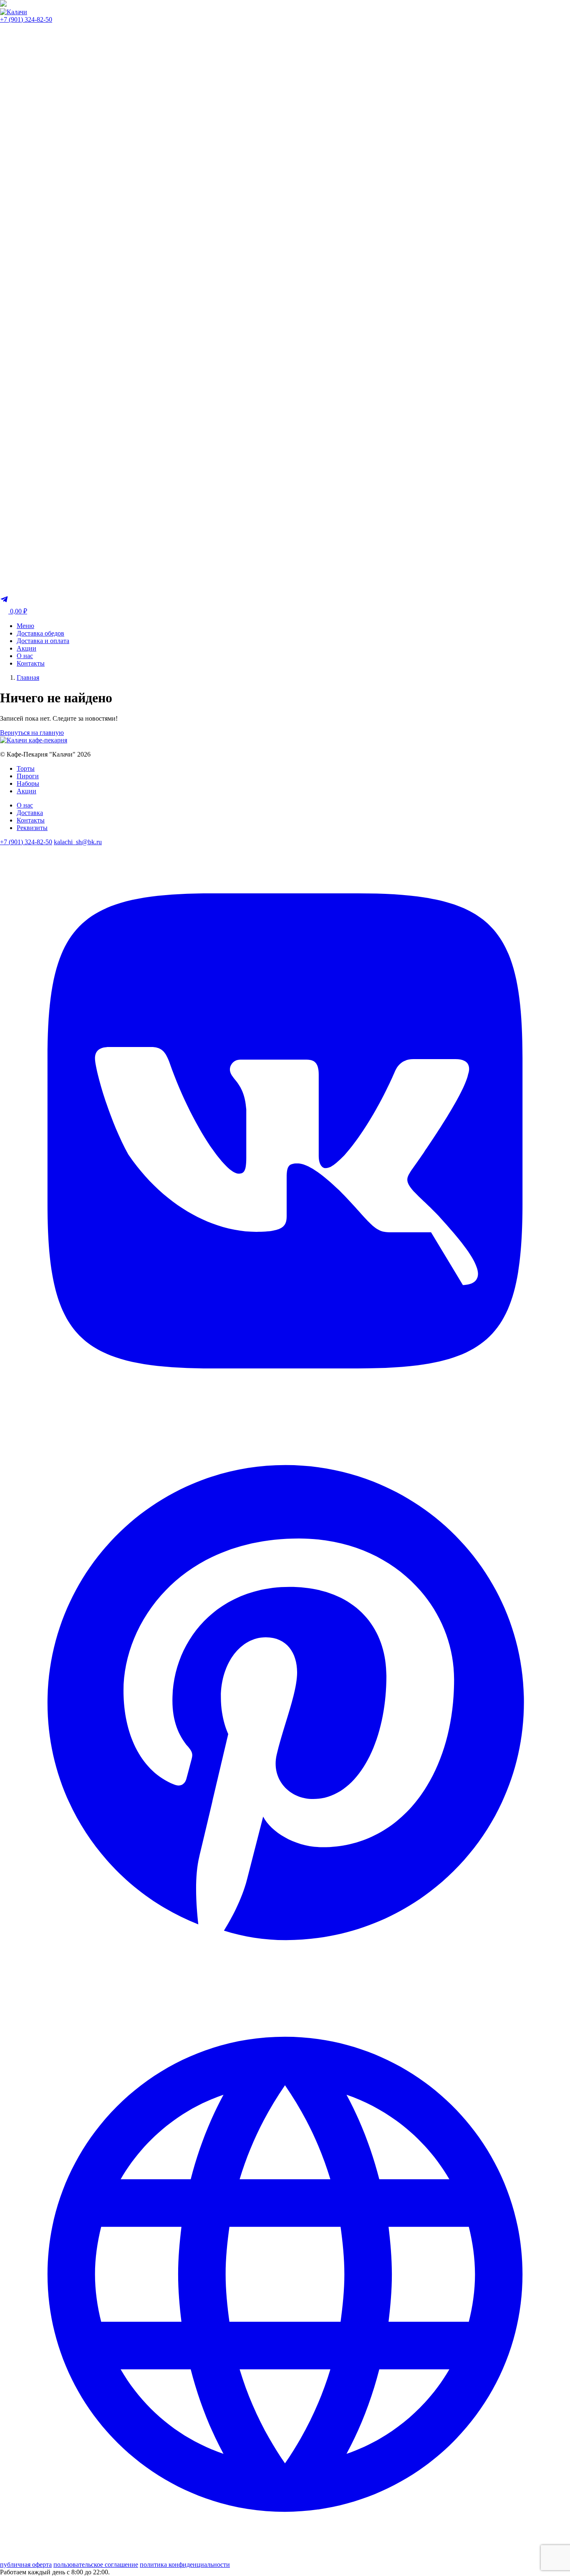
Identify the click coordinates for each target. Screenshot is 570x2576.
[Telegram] (4, 601)
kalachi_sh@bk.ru (78, 842)
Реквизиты (32, 828)
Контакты (31, 663)
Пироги (28, 776)
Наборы (28, 783)
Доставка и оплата (43, 641)
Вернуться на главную (32, 733)
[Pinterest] (285, 1985)
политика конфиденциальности (185, 2565)
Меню (25, 626)
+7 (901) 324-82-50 (26, 19)
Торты (26, 768)
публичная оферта (26, 2565)
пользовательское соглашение (96, 2565)
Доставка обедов (40, 633)
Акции (26, 648)
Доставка (30, 813)
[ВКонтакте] (285, 1414)
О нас (25, 656)
